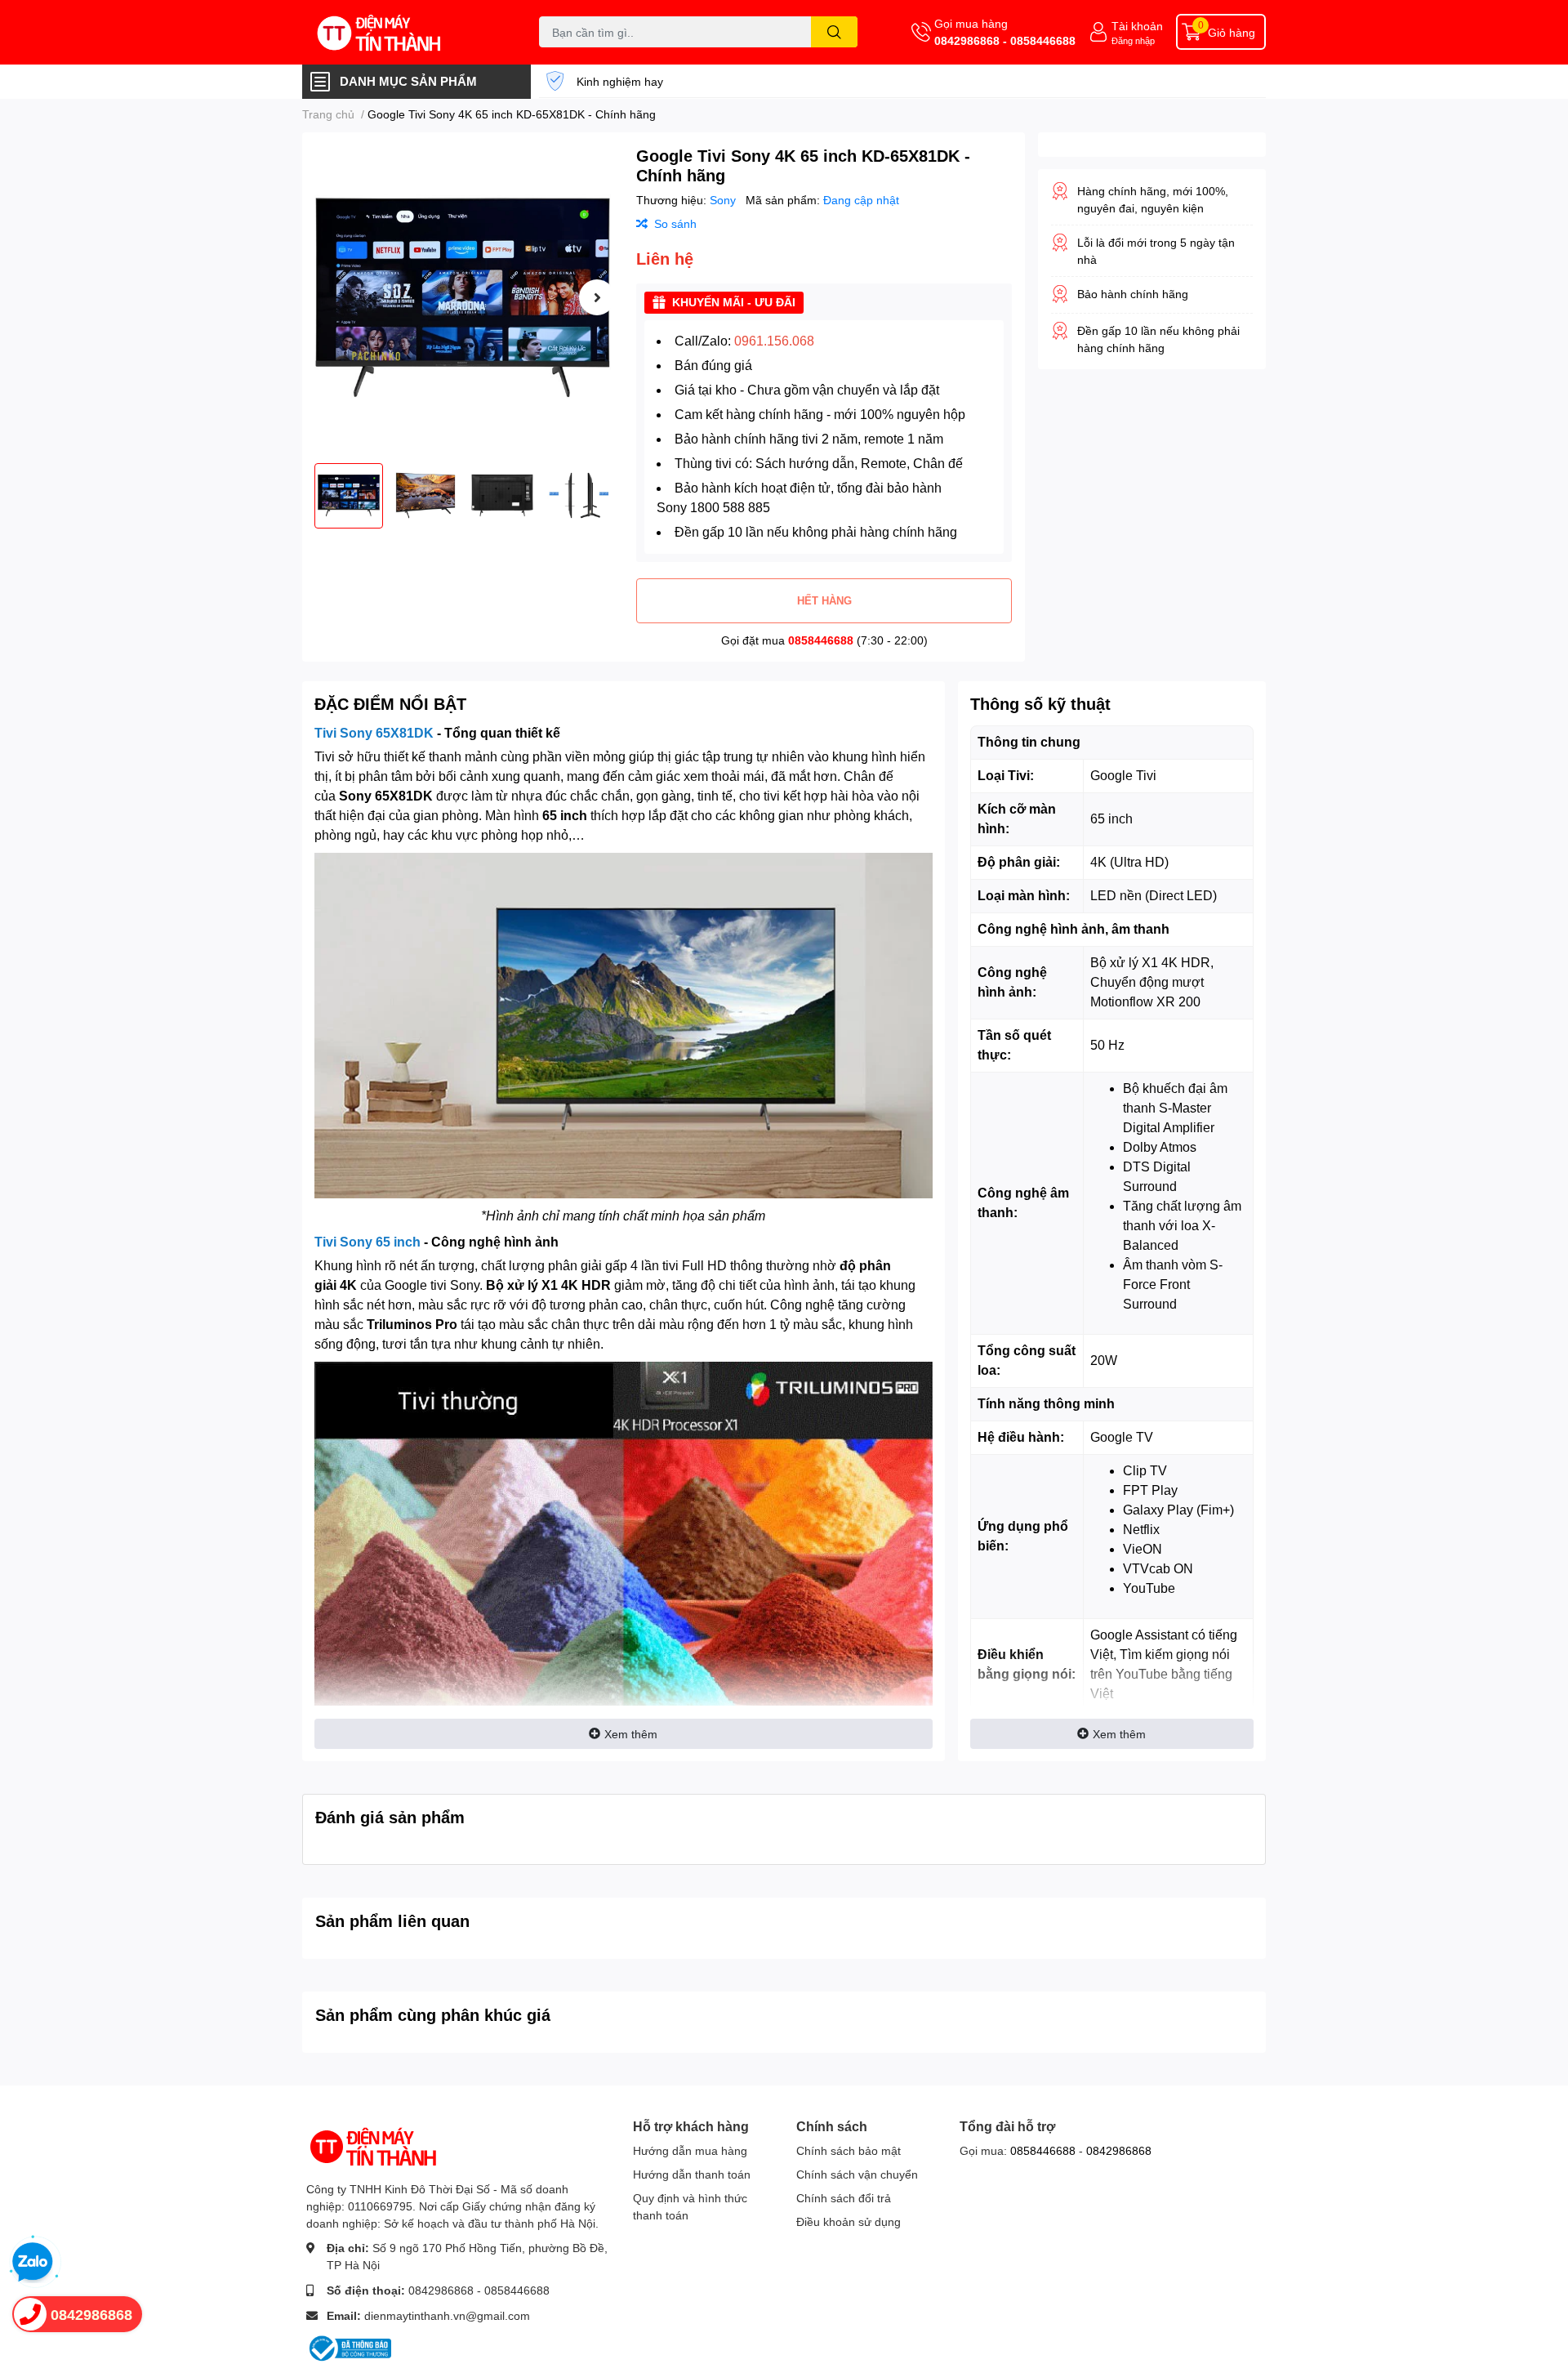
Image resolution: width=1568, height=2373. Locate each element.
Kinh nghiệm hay (620, 81)
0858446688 (821, 640)
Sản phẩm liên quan (392, 1920)
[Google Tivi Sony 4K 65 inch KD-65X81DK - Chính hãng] (463, 298)
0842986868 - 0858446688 (1005, 40)
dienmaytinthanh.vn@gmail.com (447, 2315)
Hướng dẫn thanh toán (692, 2174)
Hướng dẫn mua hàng (690, 2150)
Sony (724, 200)
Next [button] (597, 297)
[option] (463, 298)
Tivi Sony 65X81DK (374, 733)
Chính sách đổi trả (844, 2198)
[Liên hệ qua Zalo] (33, 2263)
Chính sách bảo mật (849, 2150)
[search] (834, 32)
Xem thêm (631, 1734)
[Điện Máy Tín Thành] (403, 32)
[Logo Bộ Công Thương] (349, 2347)
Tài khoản (1137, 26)
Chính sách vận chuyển (857, 2174)
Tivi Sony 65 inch (367, 1242)
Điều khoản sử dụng (849, 2221)
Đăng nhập (1133, 40)
